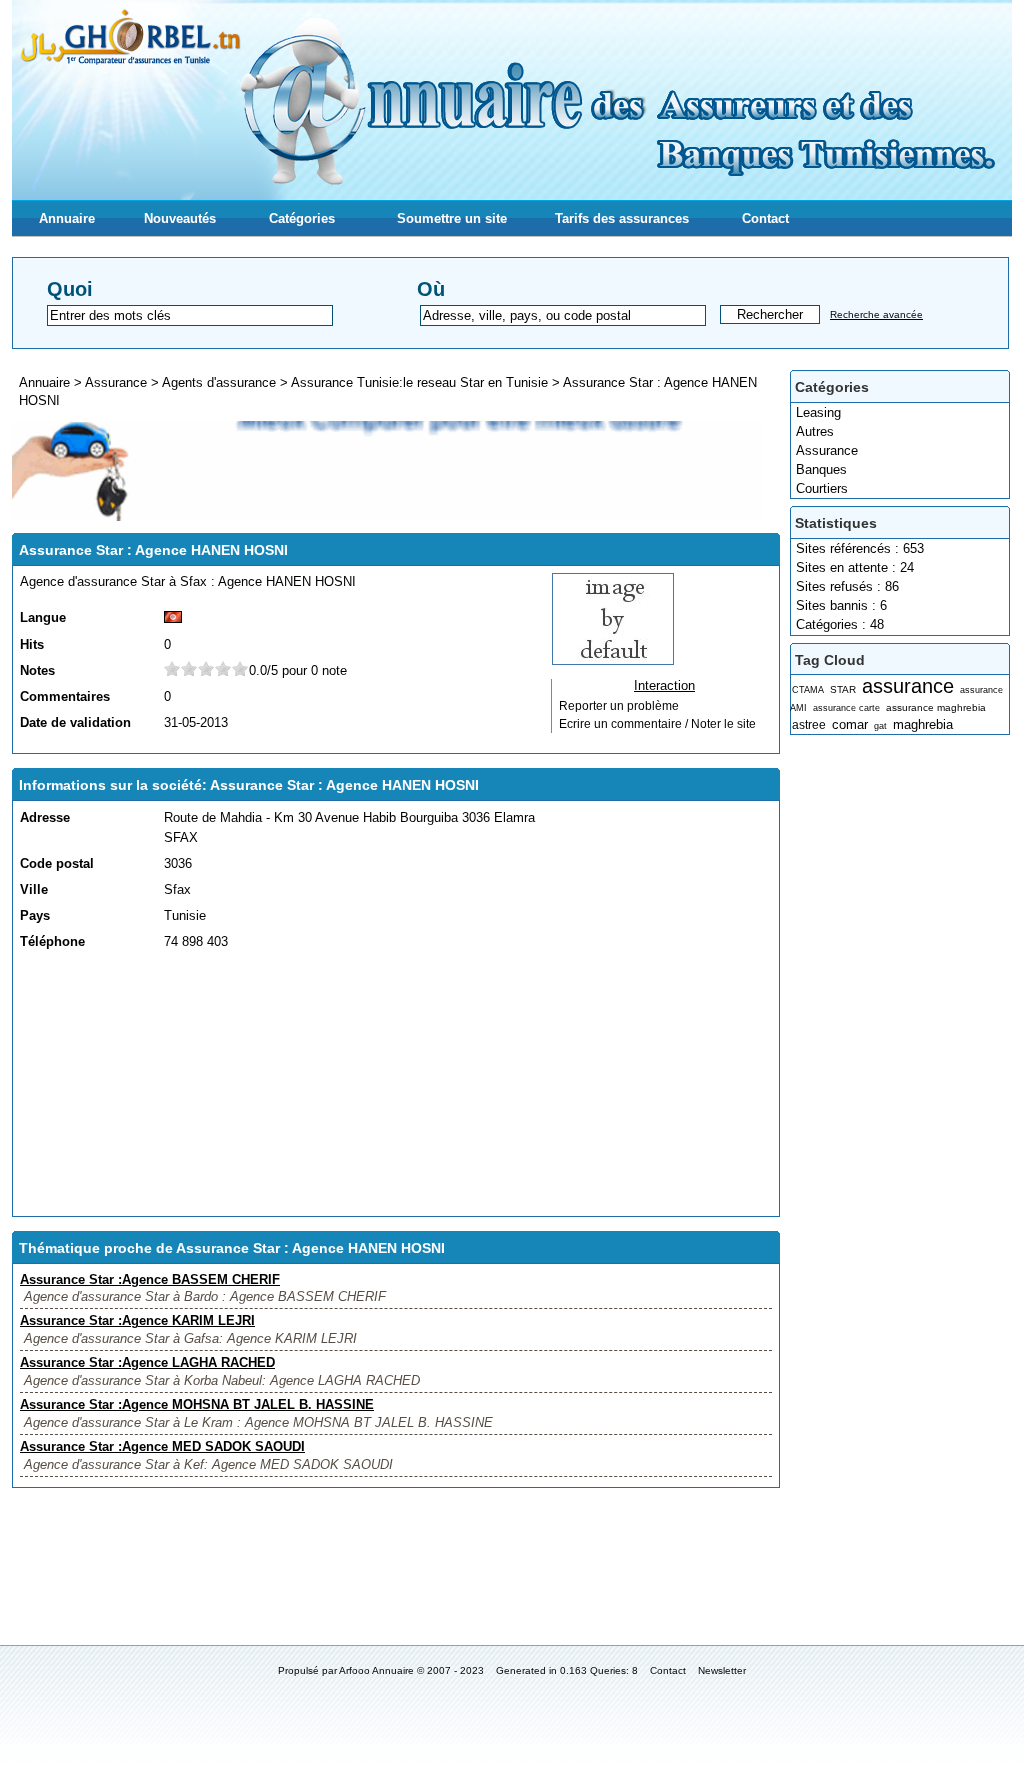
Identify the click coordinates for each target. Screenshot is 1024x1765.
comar (850, 724)
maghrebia (923, 724)
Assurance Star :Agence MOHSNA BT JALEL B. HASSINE (197, 1404)
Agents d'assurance (219, 382)
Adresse (45, 817)
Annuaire (67, 218)
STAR (843, 689)
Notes (37, 670)
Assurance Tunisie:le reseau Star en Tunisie (419, 382)
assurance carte (846, 708)
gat (880, 726)
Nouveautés (180, 218)
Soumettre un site (452, 218)
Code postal (57, 863)
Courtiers (822, 488)
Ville (34, 889)
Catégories (302, 218)
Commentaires (65, 696)
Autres (815, 431)
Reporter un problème (619, 706)
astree (809, 725)
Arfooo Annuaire (376, 1670)
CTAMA (808, 690)
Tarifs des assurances (622, 218)
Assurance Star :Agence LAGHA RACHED (147, 1362)
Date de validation (75, 722)
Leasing (818, 412)
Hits (32, 644)
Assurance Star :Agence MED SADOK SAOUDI (162, 1446)
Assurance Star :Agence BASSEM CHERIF (150, 1279)
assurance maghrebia (936, 707)
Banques (821, 469)
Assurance (827, 450)
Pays (35, 915)
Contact (765, 218)
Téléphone (52, 941)
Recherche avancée (876, 314)
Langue (43, 617)
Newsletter (722, 1670)
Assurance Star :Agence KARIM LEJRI (137, 1320)
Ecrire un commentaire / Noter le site (657, 724)
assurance (908, 685)
